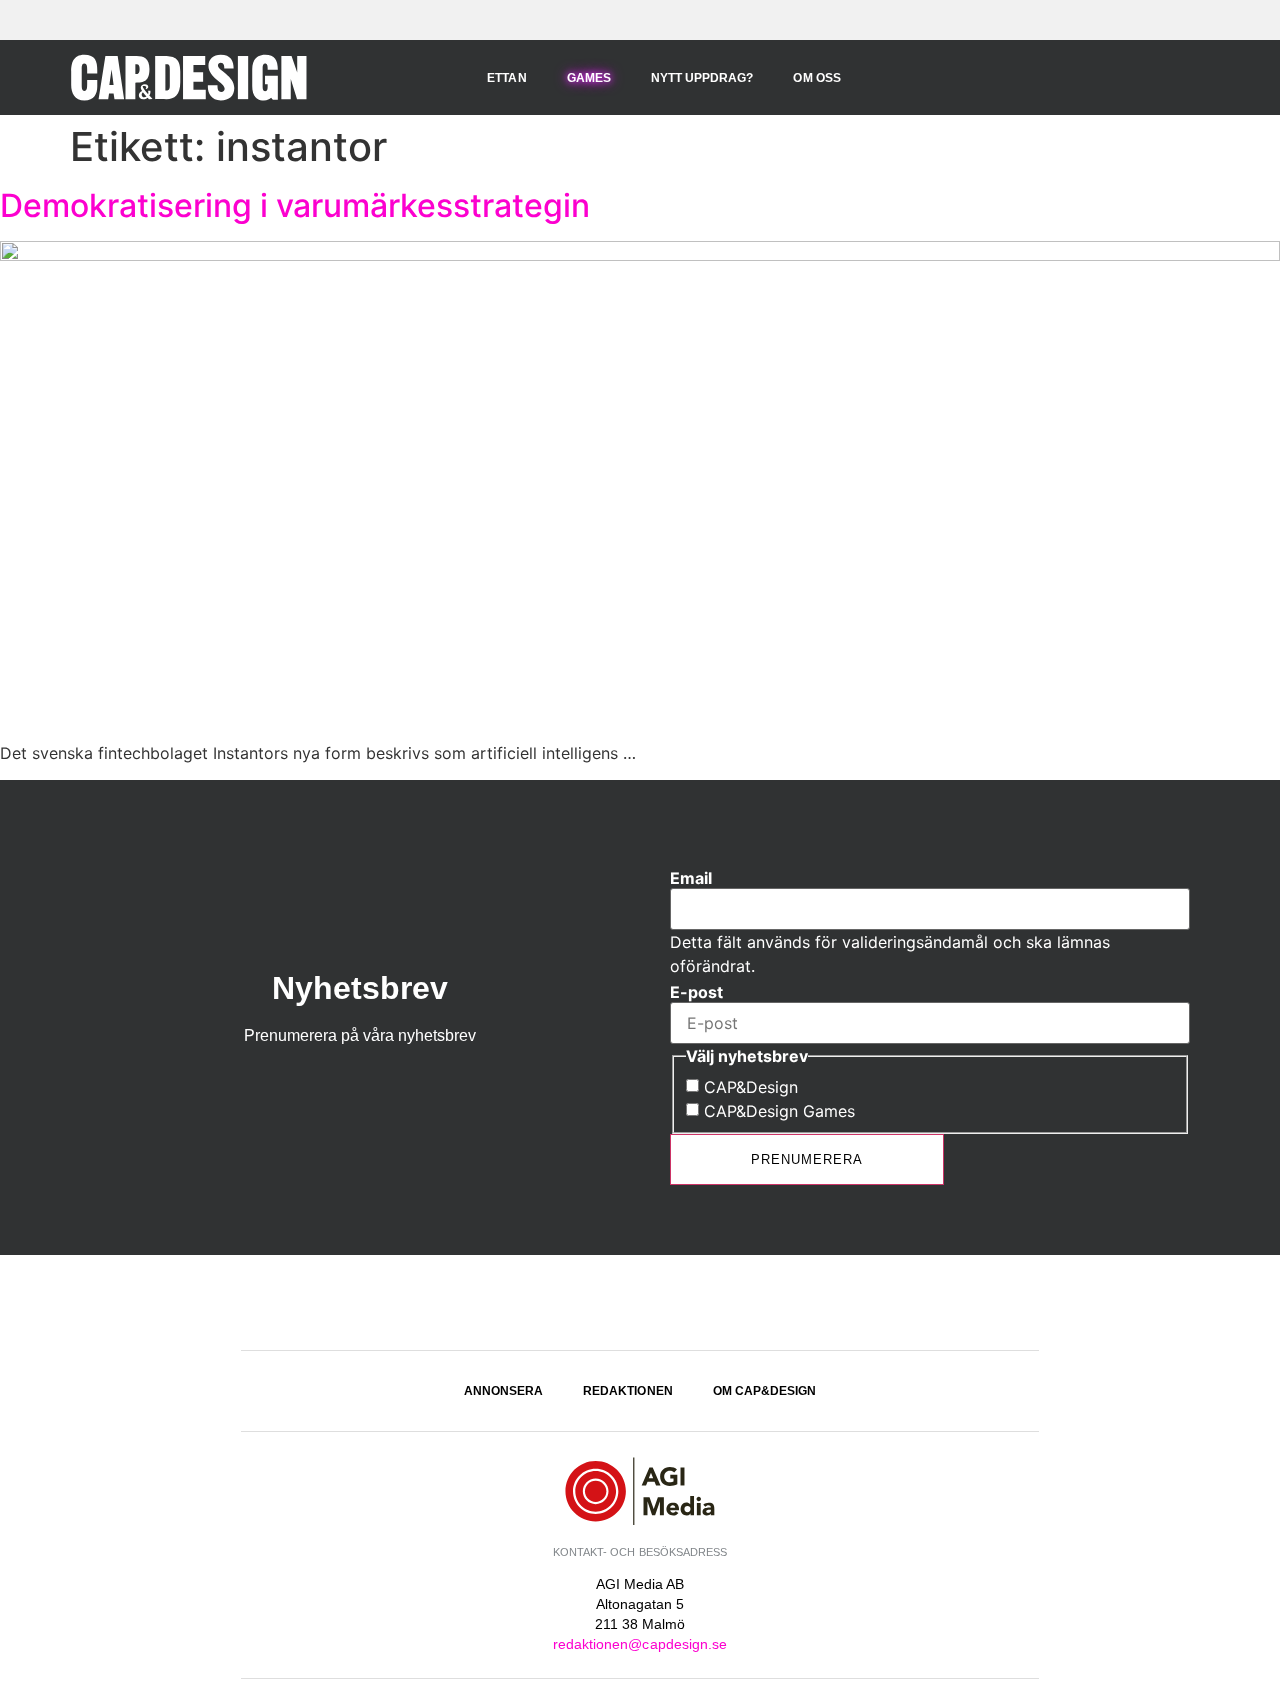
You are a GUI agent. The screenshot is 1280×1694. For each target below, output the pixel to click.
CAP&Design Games (779, 1111)
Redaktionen (628, 1391)
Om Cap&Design (765, 1391)
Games (589, 78)
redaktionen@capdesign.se (640, 1644)
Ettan (506, 78)
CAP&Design (751, 1087)
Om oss (816, 78)
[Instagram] (640, 1305)
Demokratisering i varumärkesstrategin (295, 205)
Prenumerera (807, 1159)
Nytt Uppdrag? (702, 78)
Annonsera (503, 1391)
